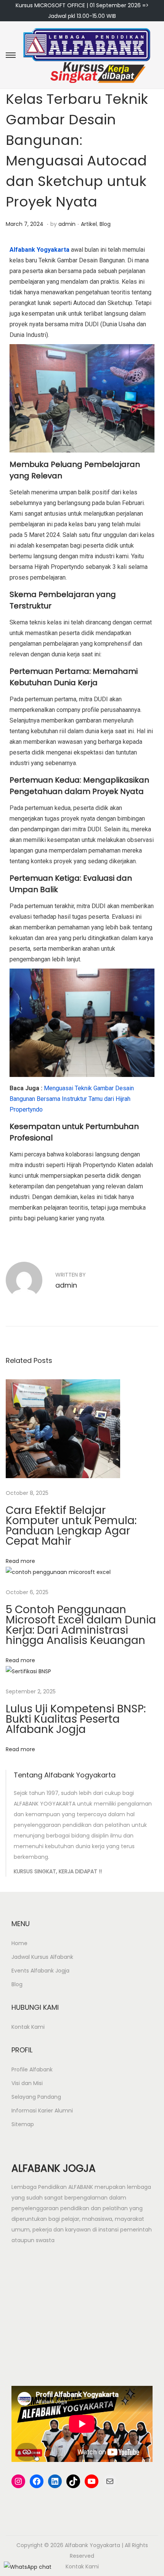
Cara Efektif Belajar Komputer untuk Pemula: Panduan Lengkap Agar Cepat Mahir (71, 1526)
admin (67, 224)
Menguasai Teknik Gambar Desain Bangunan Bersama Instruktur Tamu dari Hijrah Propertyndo (72, 1099)
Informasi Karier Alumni (42, 2111)
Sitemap (23, 2124)
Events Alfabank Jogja (40, 1971)
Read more (20, 1561)
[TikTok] (73, 2481)
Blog (105, 224)
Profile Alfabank (32, 2069)
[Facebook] (37, 2481)
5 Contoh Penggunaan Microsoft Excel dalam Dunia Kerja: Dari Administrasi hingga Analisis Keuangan (81, 1625)
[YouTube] (92, 2481)
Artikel (89, 224)
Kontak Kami (28, 2027)
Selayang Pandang (36, 2097)
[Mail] (110, 2481)
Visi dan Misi (27, 2083)
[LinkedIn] (55, 2481)
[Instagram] (18, 2481)
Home (19, 1943)
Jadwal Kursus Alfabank (42, 1957)
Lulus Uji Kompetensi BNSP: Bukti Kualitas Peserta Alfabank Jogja (76, 1719)
